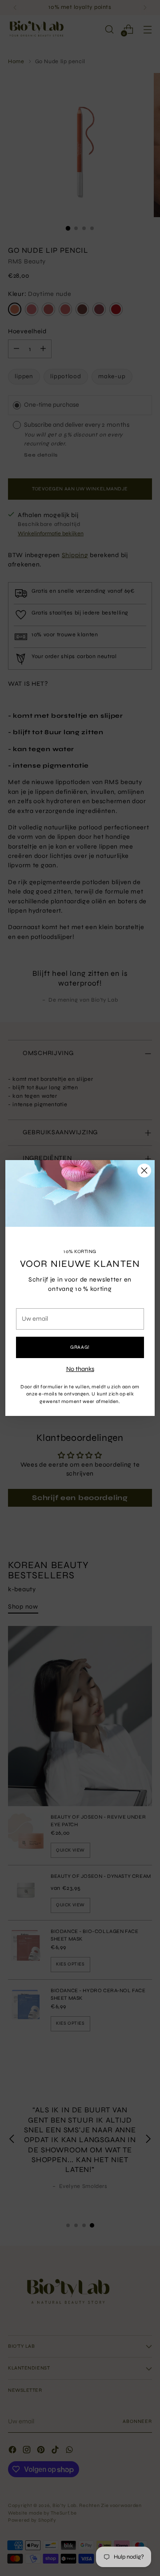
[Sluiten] (144, 1171)
